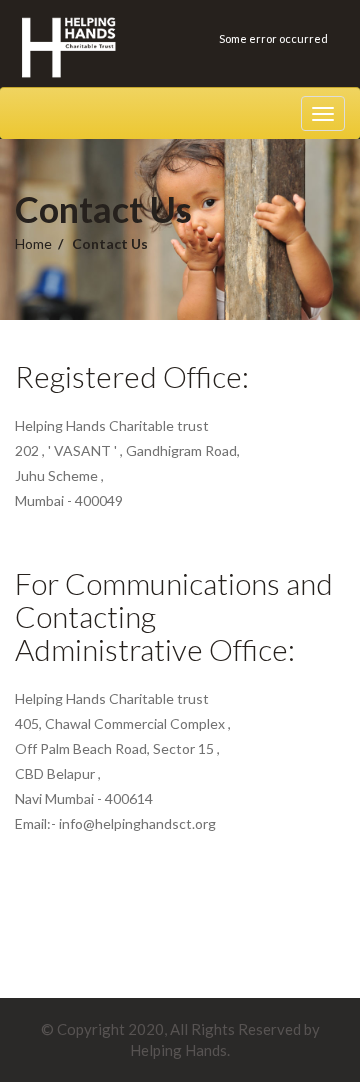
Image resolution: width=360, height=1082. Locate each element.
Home (33, 243)
